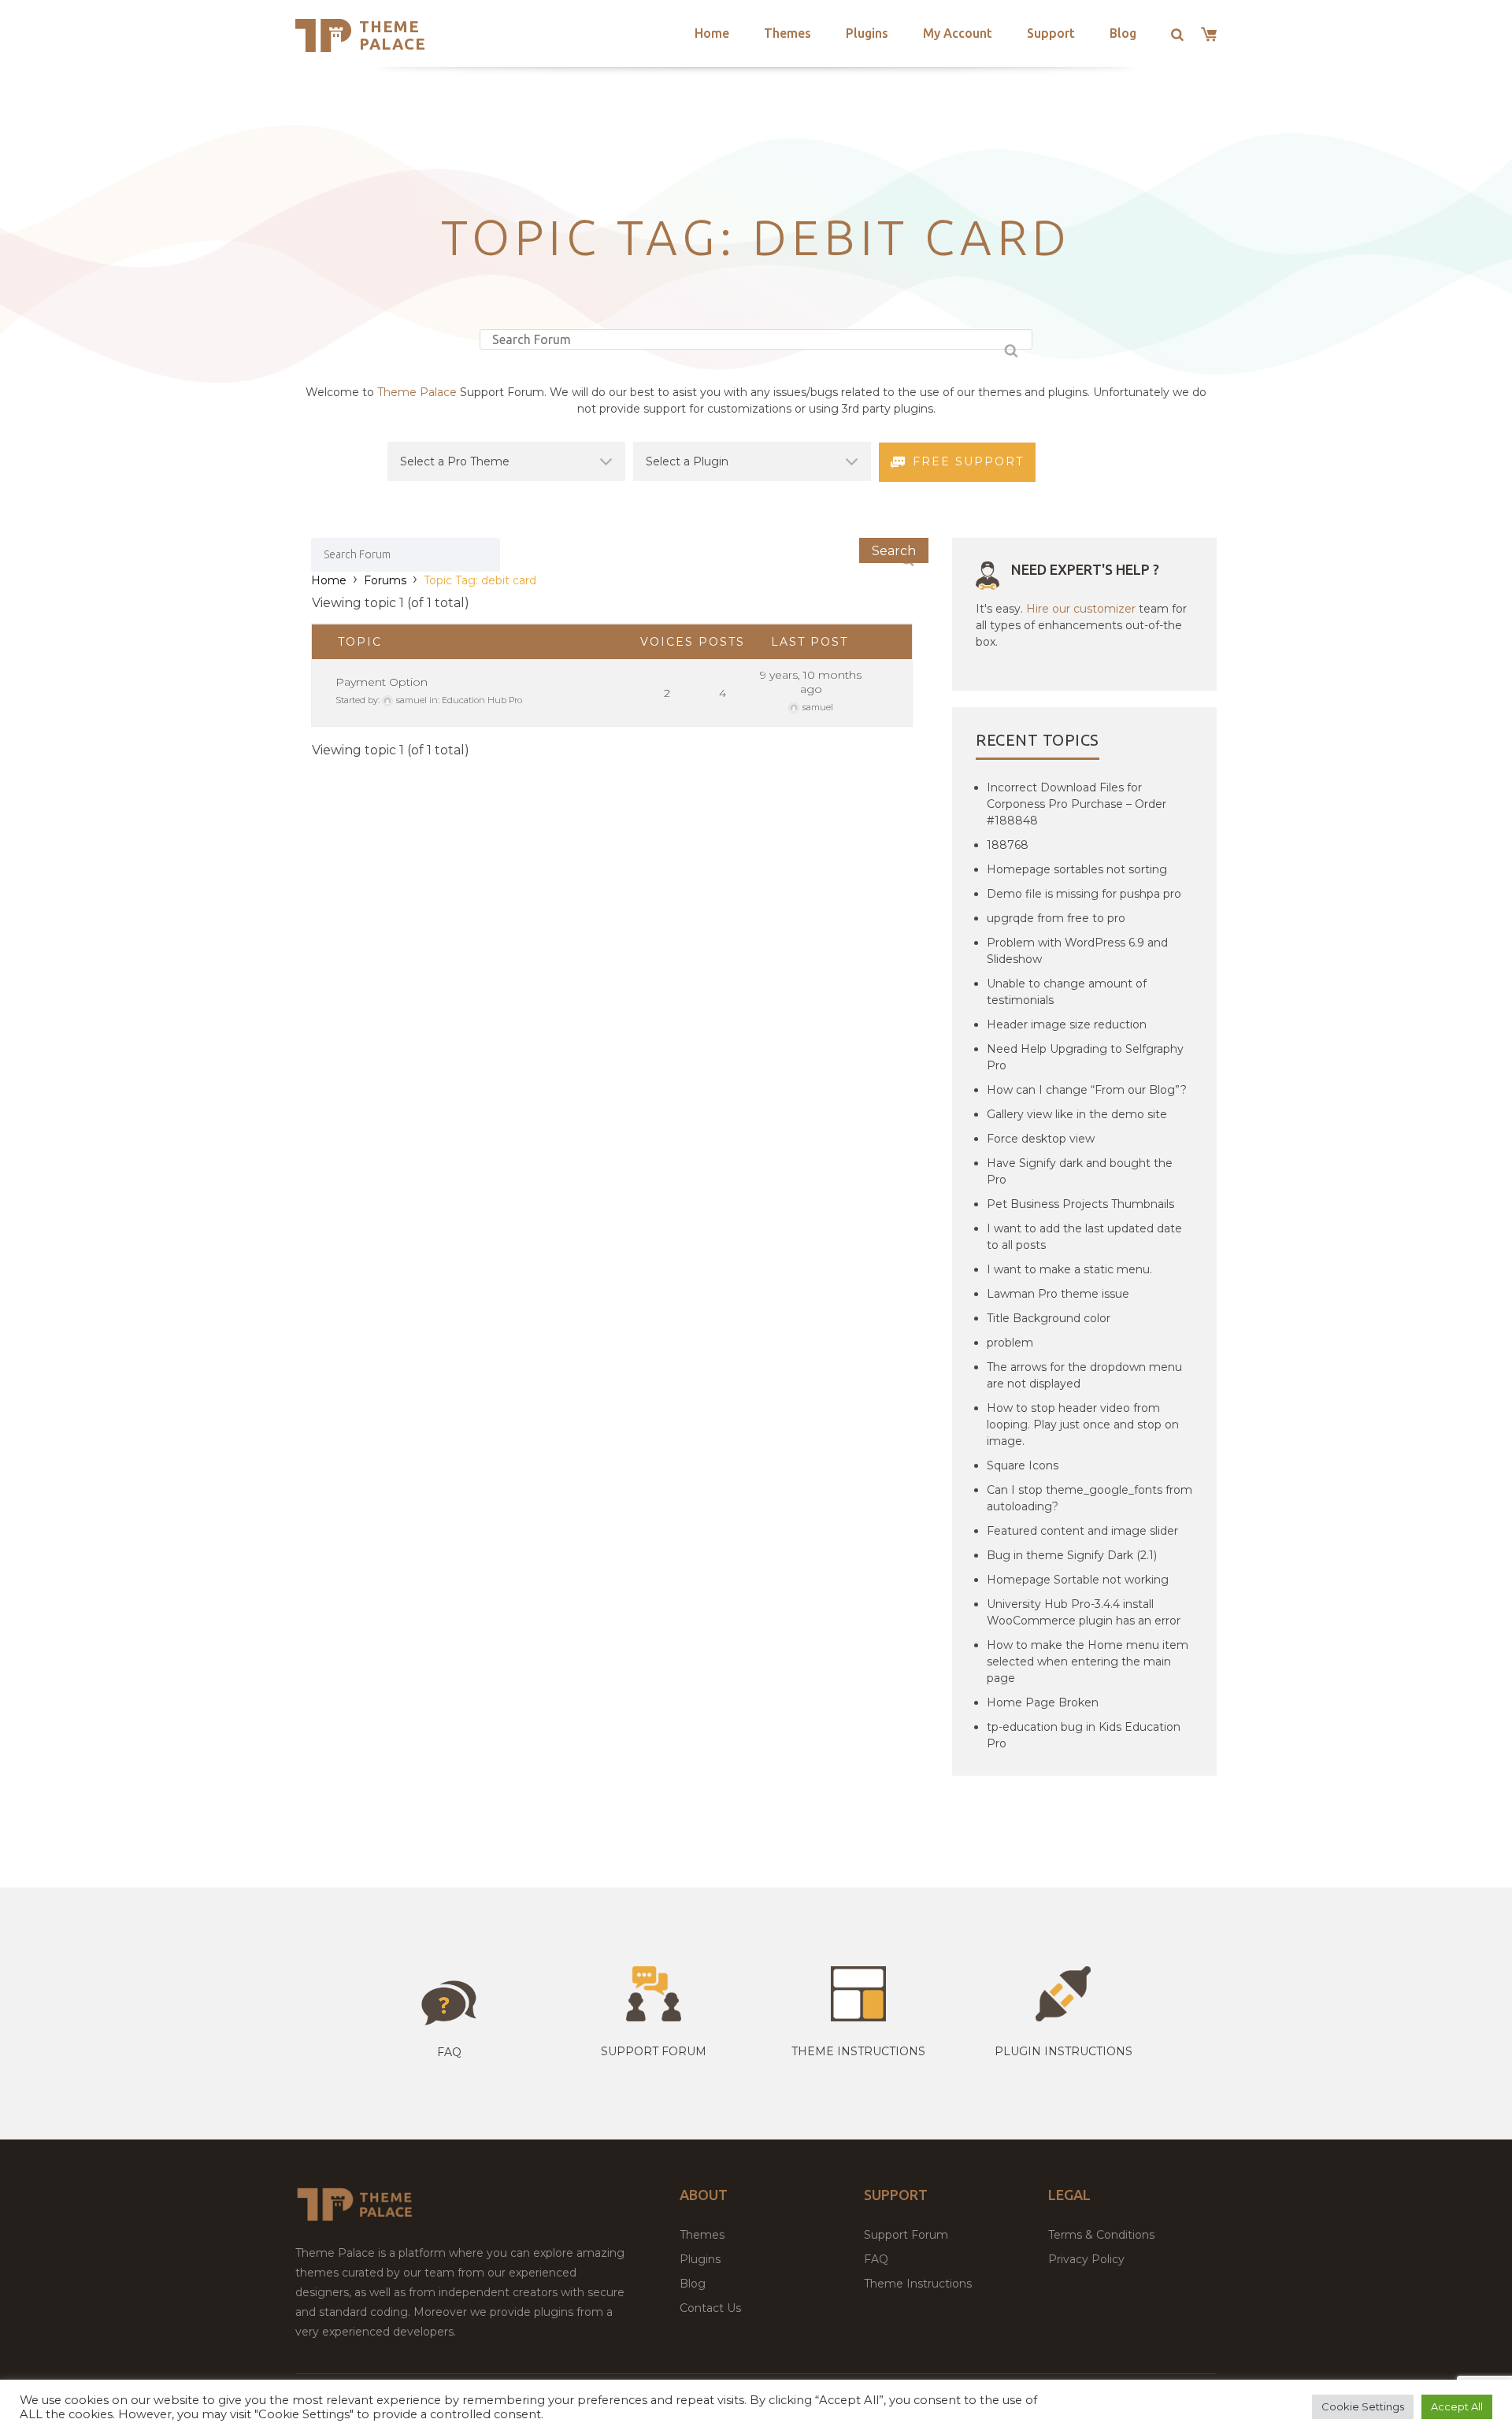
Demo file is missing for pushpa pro (1084, 894)
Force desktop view (1041, 1139)
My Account (958, 33)
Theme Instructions (918, 2284)
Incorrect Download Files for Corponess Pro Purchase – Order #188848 (1077, 804)
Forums (385, 580)
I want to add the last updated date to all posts (1084, 1237)
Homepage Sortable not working (1078, 1580)
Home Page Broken (1043, 1702)
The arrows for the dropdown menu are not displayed (1084, 1375)
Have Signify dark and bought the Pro (1080, 1171)
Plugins (867, 33)
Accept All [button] (1457, 2406)
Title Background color (1049, 1318)
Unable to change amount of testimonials (1067, 992)
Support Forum (654, 2051)
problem (1010, 1343)
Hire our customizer (1081, 609)
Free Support (968, 461)
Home (712, 33)
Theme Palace (393, 35)
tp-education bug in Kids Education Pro (1084, 1735)
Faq (449, 2052)
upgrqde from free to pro (1056, 918)
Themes (787, 33)
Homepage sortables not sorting (1077, 869)
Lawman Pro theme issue (1058, 1294)
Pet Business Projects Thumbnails (1080, 1204)
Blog (1123, 33)
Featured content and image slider (1082, 1531)
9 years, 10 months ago (811, 682)
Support (1051, 33)
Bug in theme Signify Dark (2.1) (1072, 1555)
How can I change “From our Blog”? (1087, 1090)
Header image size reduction (1067, 1024)
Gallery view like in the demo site (1077, 1114)
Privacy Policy (1086, 2259)
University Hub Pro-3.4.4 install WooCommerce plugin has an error (1084, 1612)
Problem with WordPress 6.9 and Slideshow (1077, 951)
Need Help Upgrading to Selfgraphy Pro (1085, 1057)
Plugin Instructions (1064, 2051)
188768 (1008, 845)
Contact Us (710, 2308)
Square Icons (1023, 1465)
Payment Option (382, 682)
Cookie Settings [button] (1363, 2406)
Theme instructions (858, 2051)
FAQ (876, 2259)
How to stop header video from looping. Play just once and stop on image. (1083, 1424)
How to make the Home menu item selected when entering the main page (1088, 1662)
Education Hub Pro (482, 700)
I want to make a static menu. (1069, 1269)
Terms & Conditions (1101, 2235)
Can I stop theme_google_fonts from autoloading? (1090, 1498)
